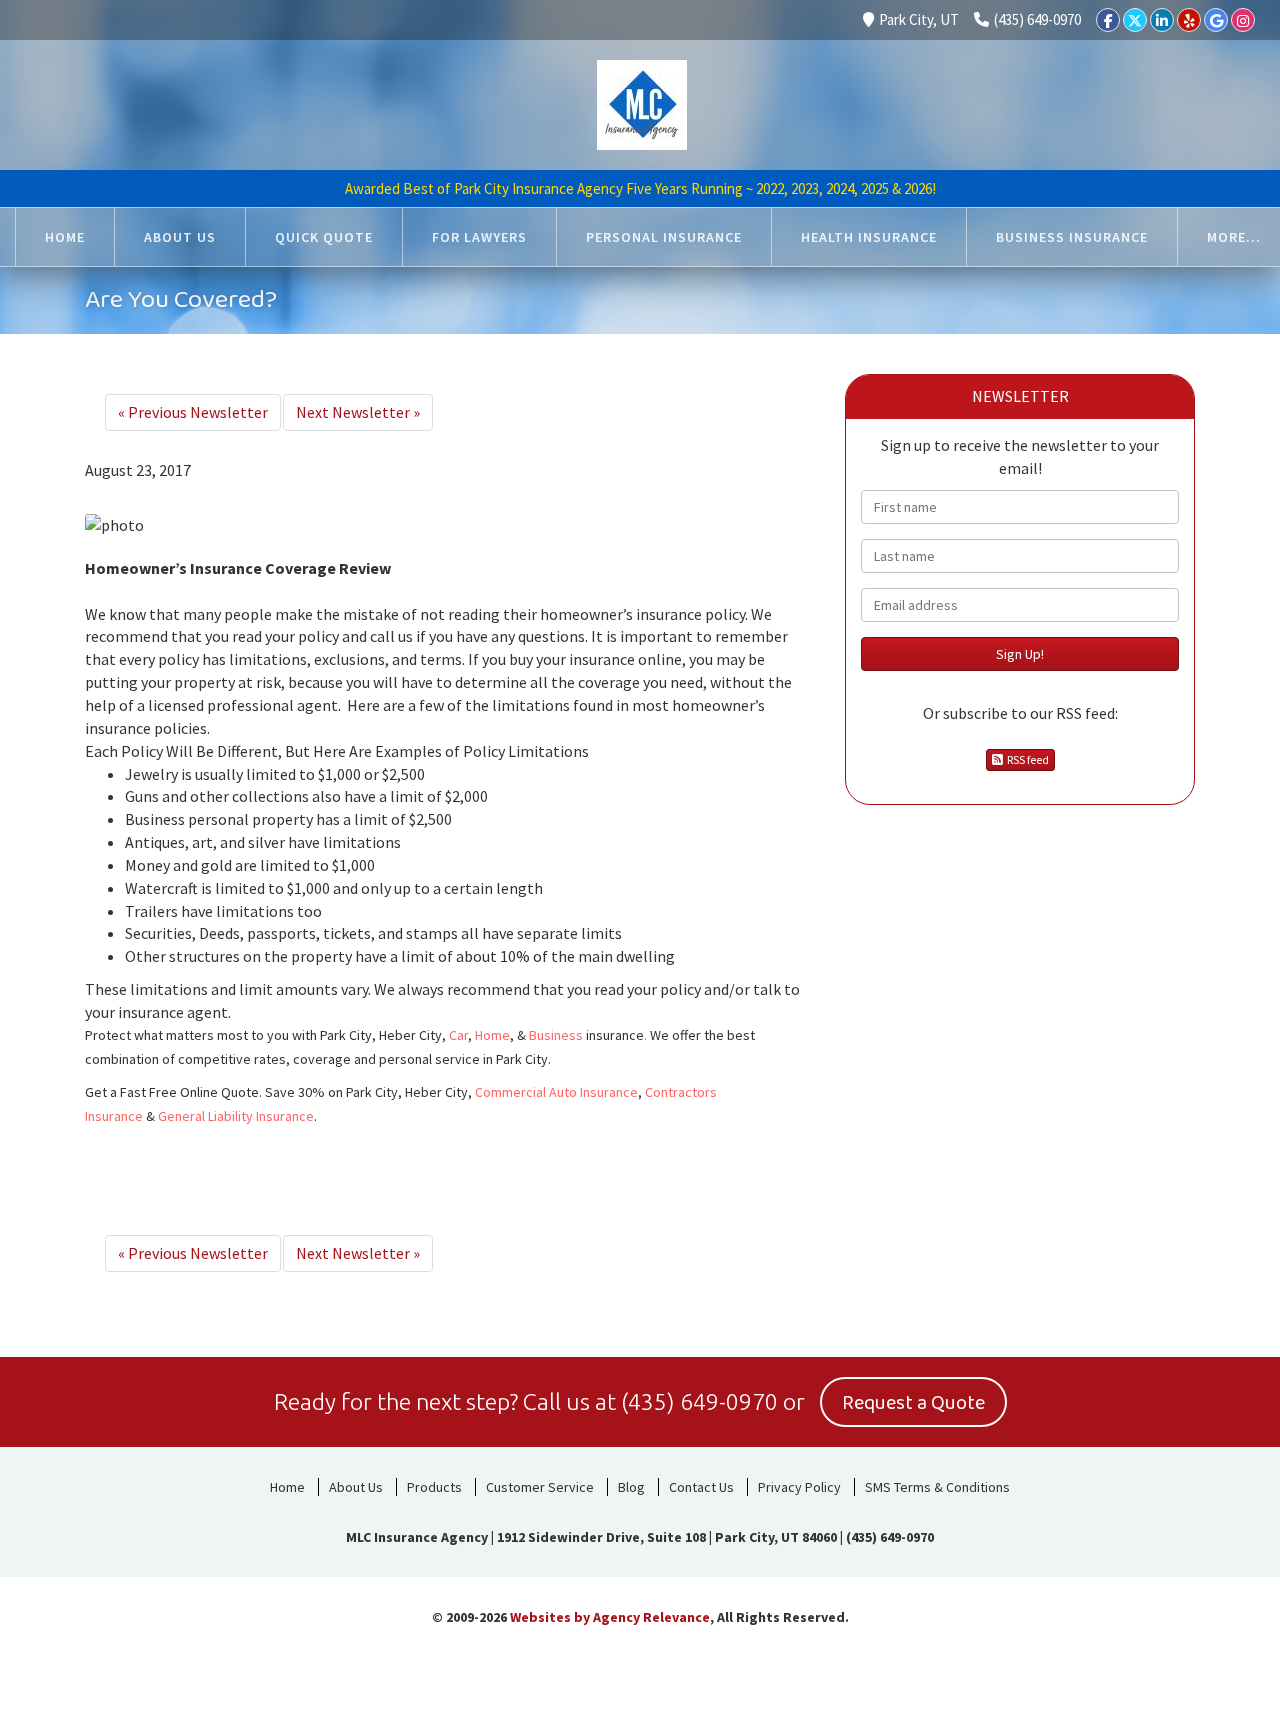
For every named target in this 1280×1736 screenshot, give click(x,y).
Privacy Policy (799, 1487)
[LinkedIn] (1162, 20)
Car (458, 1035)
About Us (356, 1487)
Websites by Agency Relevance (610, 1617)
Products (434, 1487)
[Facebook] (1108, 20)
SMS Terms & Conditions (937, 1487)
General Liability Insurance (236, 1116)
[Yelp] (1189, 20)
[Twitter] (1135, 20)
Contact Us (701, 1487)
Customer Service (540, 1487)
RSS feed (1026, 759)
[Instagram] (1243, 20)
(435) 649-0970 (1037, 19)
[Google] (1216, 20)
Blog (631, 1487)
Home (492, 1035)
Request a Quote (913, 1403)
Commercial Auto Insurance (556, 1092)
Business (556, 1035)
